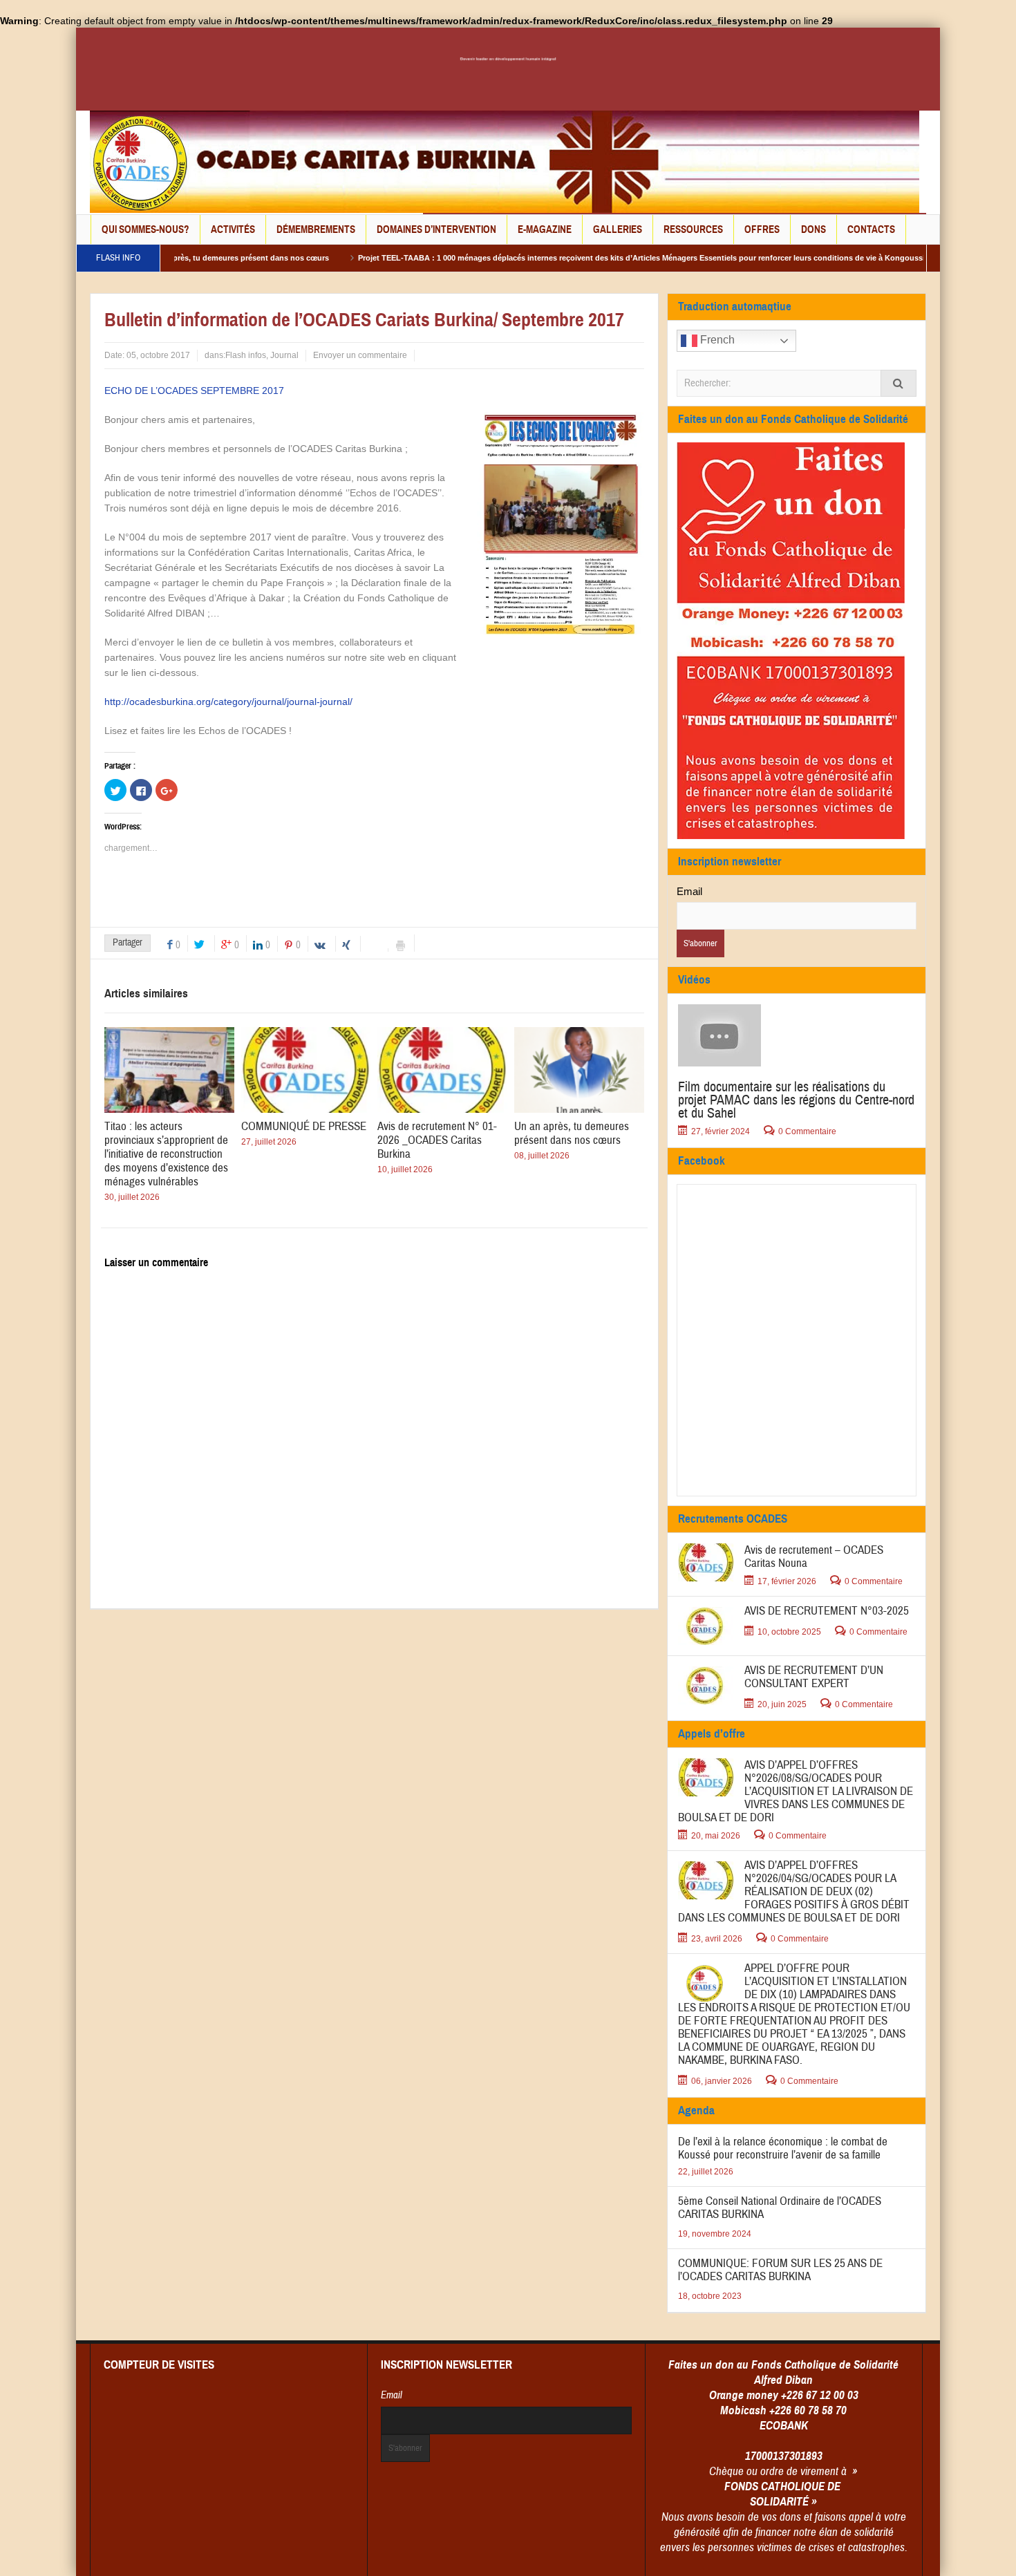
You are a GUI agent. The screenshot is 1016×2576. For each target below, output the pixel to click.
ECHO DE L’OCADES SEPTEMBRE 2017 (194, 391)
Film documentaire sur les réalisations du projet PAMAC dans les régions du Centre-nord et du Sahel (796, 1100)
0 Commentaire (807, 1131)
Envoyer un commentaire (360, 355)
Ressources (693, 229)
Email (689, 891)
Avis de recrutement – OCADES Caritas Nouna (814, 1557)
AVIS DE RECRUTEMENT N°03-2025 (827, 1611)
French (716, 340)
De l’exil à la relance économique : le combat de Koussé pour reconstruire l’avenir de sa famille (783, 2148)
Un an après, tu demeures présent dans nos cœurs (572, 1133)
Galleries (618, 229)
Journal (284, 355)
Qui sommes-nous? (145, 229)
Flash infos (246, 355)
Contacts (871, 229)
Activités (233, 229)
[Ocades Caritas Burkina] (505, 161)
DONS (813, 229)
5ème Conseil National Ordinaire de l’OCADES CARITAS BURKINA (780, 2208)
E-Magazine (545, 229)
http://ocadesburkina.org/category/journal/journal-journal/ (228, 702)
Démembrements (316, 229)
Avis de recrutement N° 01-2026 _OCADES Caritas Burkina (437, 1140)
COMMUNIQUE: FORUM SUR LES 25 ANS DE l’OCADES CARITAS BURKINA (780, 2270)
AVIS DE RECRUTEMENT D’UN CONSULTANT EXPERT (814, 1677)
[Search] (899, 383)
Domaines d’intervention (436, 229)
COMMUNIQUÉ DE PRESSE (304, 1126)
